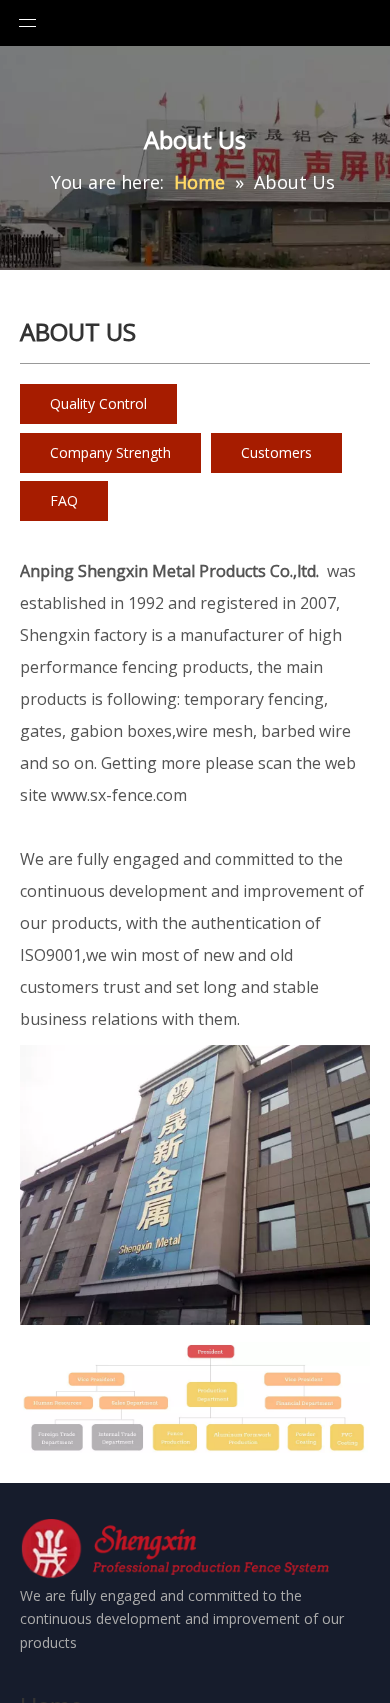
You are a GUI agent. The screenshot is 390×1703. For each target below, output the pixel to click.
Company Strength (110, 452)
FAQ (64, 500)
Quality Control (98, 403)
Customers (276, 452)
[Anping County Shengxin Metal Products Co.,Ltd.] (178, 1551)
